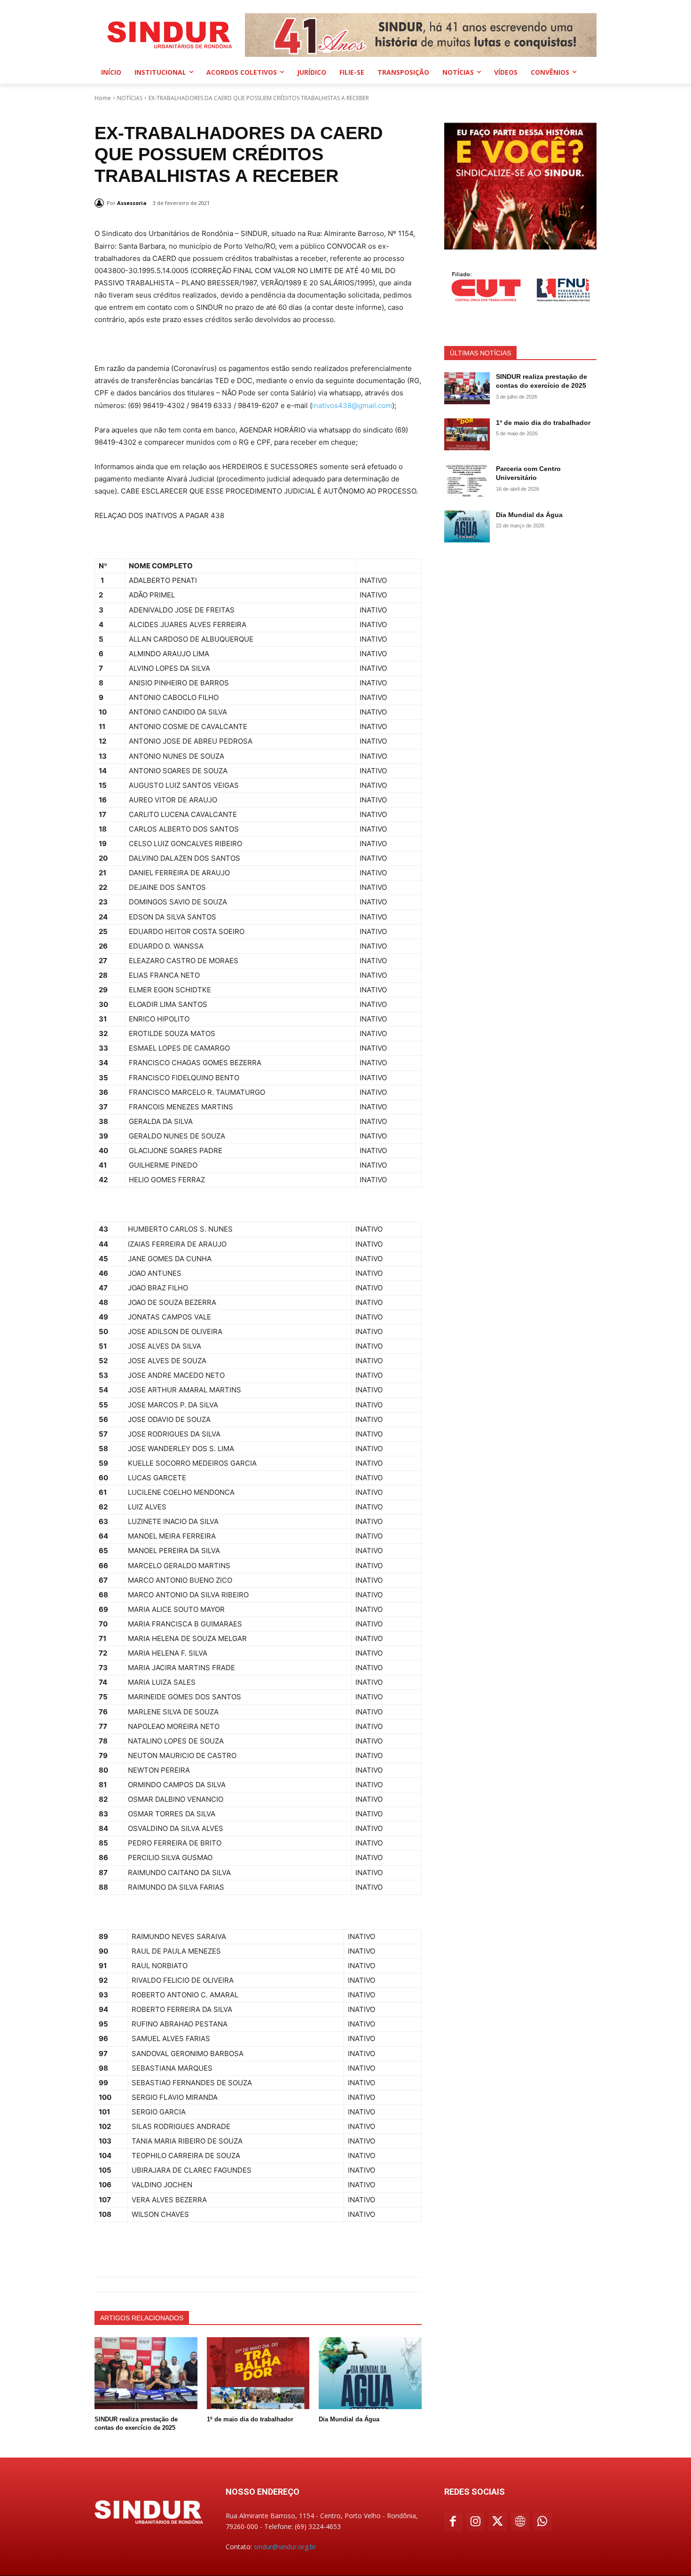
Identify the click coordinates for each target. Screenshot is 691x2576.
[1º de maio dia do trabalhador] (258, 2373)
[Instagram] (476, 2522)
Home (103, 98)
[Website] (520, 2522)
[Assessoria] (101, 203)
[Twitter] (498, 2522)
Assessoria (132, 203)
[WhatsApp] (542, 2522)
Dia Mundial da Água (349, 2419)
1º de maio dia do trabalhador (250, 2419)
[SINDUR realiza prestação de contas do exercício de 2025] (146, 2373)
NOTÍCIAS (130, 98)
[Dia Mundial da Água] (370, 2373)
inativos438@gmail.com (352, 405)
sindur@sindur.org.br (285, 2547)
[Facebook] (453, 2522)
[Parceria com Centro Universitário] (467, 480)
